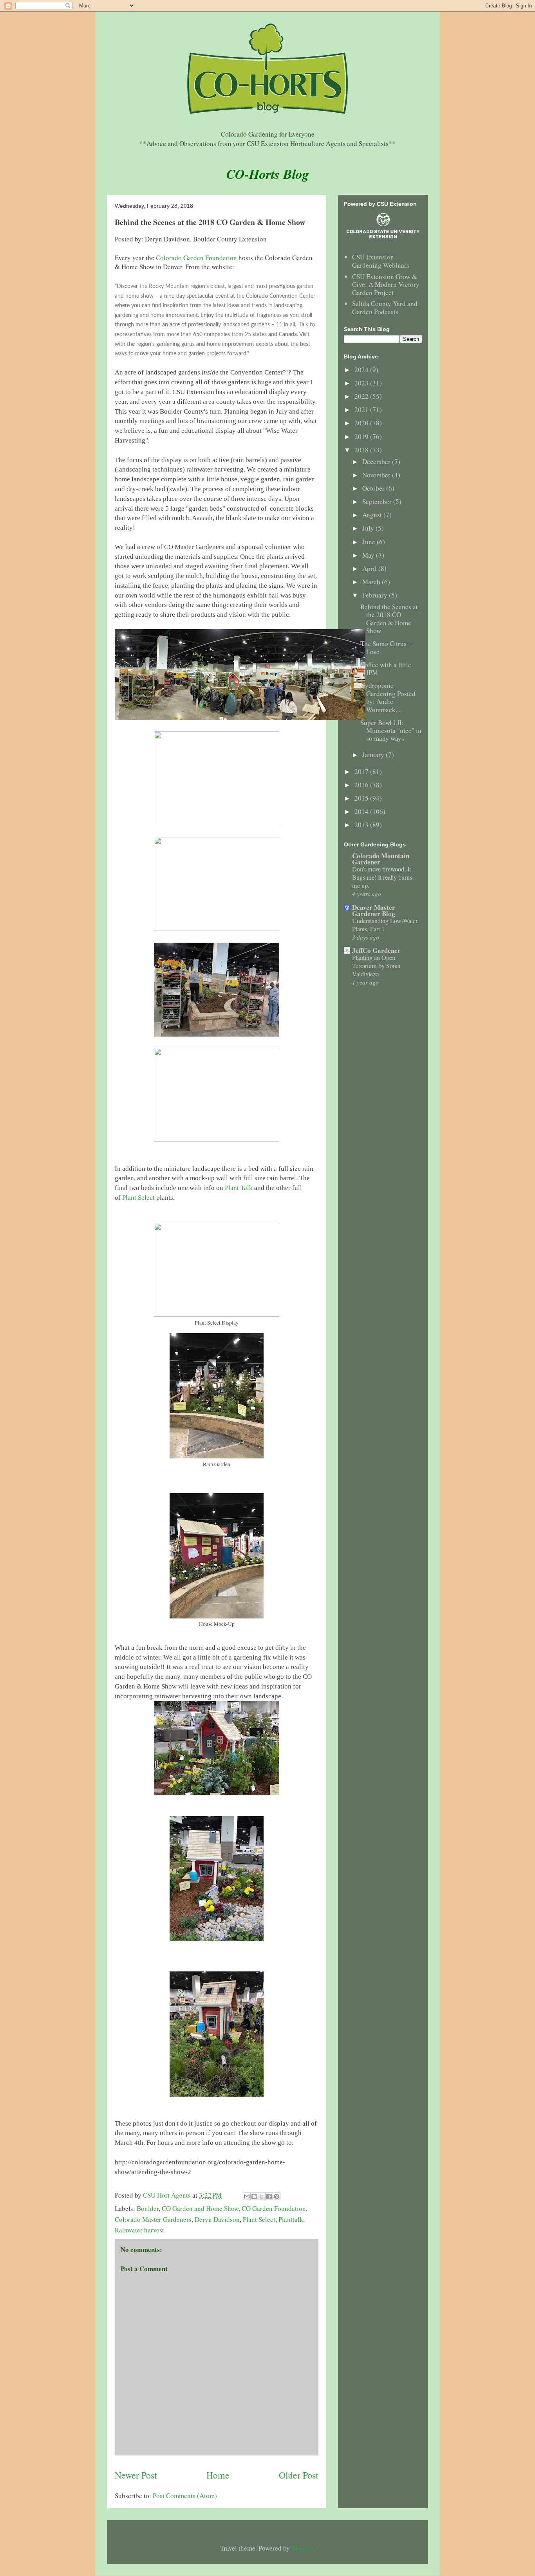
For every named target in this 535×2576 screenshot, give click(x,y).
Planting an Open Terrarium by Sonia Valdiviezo (376, 966)
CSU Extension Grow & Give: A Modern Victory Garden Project (386, 284)
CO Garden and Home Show (200, 2208)
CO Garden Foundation (274, 2208)
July (369, 528)
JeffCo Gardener (376, 950)
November (377, 475)
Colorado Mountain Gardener (381, 859)
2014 (362, 811)
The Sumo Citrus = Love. (386, 647)
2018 (362, 450)
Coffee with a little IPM (386, 669)
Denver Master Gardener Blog (374, 910)
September (378, 501)
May (369, 555)
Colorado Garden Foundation (196, 258)
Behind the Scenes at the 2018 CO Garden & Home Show (389, 619)
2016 (362, 785)
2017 (362, 771)
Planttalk (291, 2219)
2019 (362, 437)
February (376, 595)
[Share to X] (262, 2196)
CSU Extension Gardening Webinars (381, 261)
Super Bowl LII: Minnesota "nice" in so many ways (391, 731)
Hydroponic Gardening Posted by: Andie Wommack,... (388, 697)
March (372, 582)
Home (218, 2475)
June (370, 542)
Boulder (148, 2208)
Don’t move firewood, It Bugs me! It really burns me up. (382, 877)
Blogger (302, 2548)
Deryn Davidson (217, 2219)
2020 (362, 423)
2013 (362, 825)
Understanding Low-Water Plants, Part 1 (385, 925)
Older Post (299, 2475)
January (374, 755)
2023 (362, 383)
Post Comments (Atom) (185, 2496)
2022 (362, 396)
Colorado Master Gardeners (153, 2219)
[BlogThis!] (254, 2196)
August (373, 515)
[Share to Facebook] (269, 2196)
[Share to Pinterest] (277, 2196)
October (374, 488)
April (370, 568)
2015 (362, 798)
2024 (362, 370)
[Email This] (247, 2196)
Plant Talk (239, 1188)
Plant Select (138, 1198)
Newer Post (136, 2475)
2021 (362, 410)
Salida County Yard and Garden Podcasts (385, 307)
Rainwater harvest (139, 2230)
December (377, 462)
